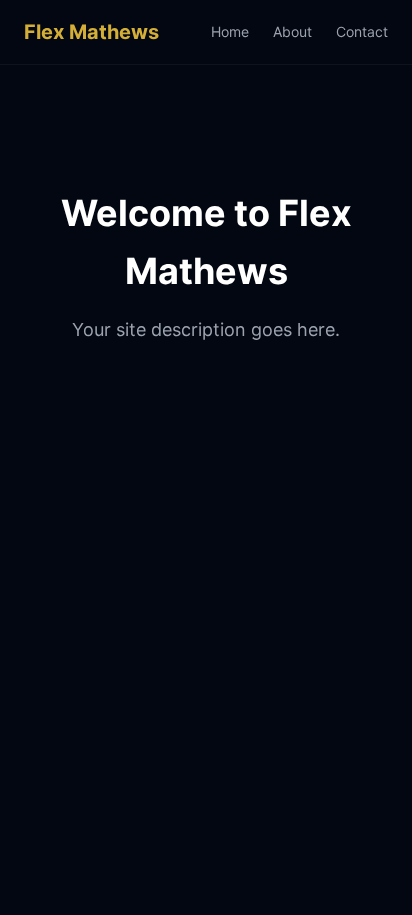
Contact (362, 31)
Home (230, 31)
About (292, 31)
